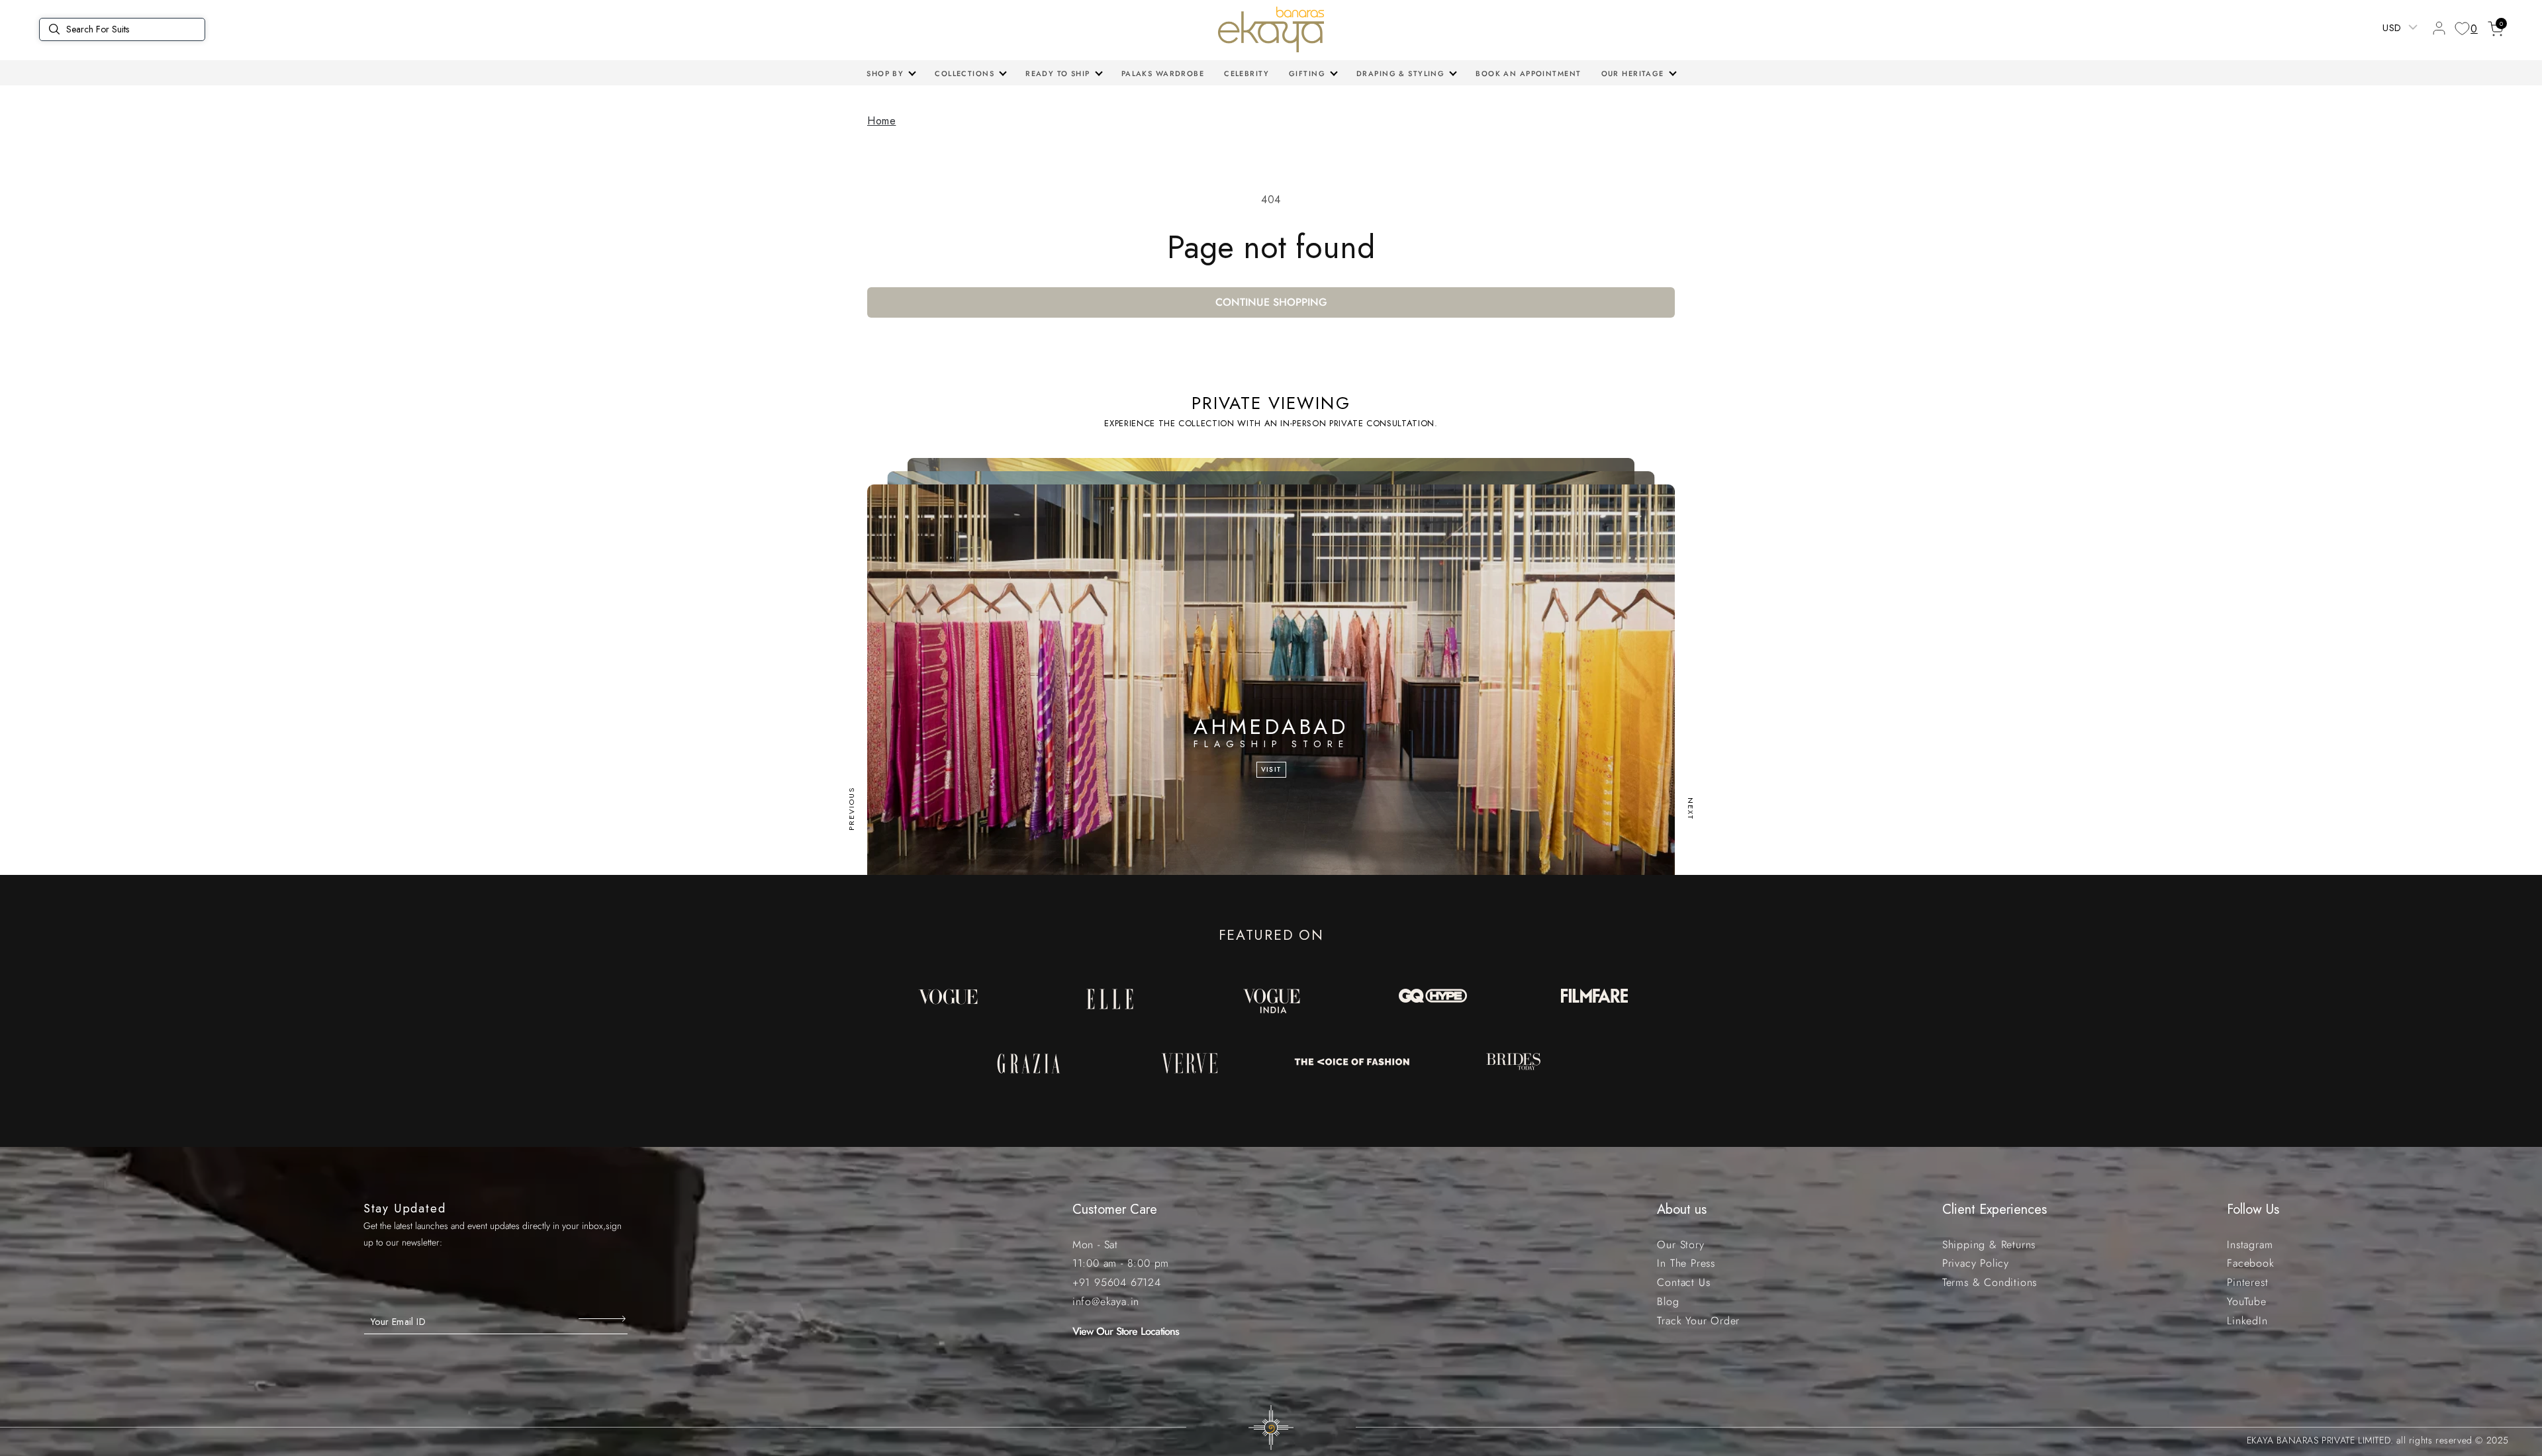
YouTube (2247, 1301)
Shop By (885, 73)
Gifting (1307, 73)
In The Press (1686, 1263)
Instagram (2250, 1245)
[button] (891, 73)
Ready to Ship (1058, 73)
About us (1682, 1209)
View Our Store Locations (1126, 1331)
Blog (1668, 1301)
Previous (851, 809)
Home (881, 121)
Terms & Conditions (1990, 1282)
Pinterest (2247, 1282)
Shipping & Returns (1989, 1245)
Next (1691, 809)
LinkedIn (2247, 1321)
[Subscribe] (603, 1318)
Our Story (1680, 1245)
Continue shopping (1271, 302)
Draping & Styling (1400, 73)
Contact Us (1683, 1282)
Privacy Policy (1976, 1263)
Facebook (2250, 1263)
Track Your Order (1698, 1321)
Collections (965, 73)
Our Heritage (1633, 73)
